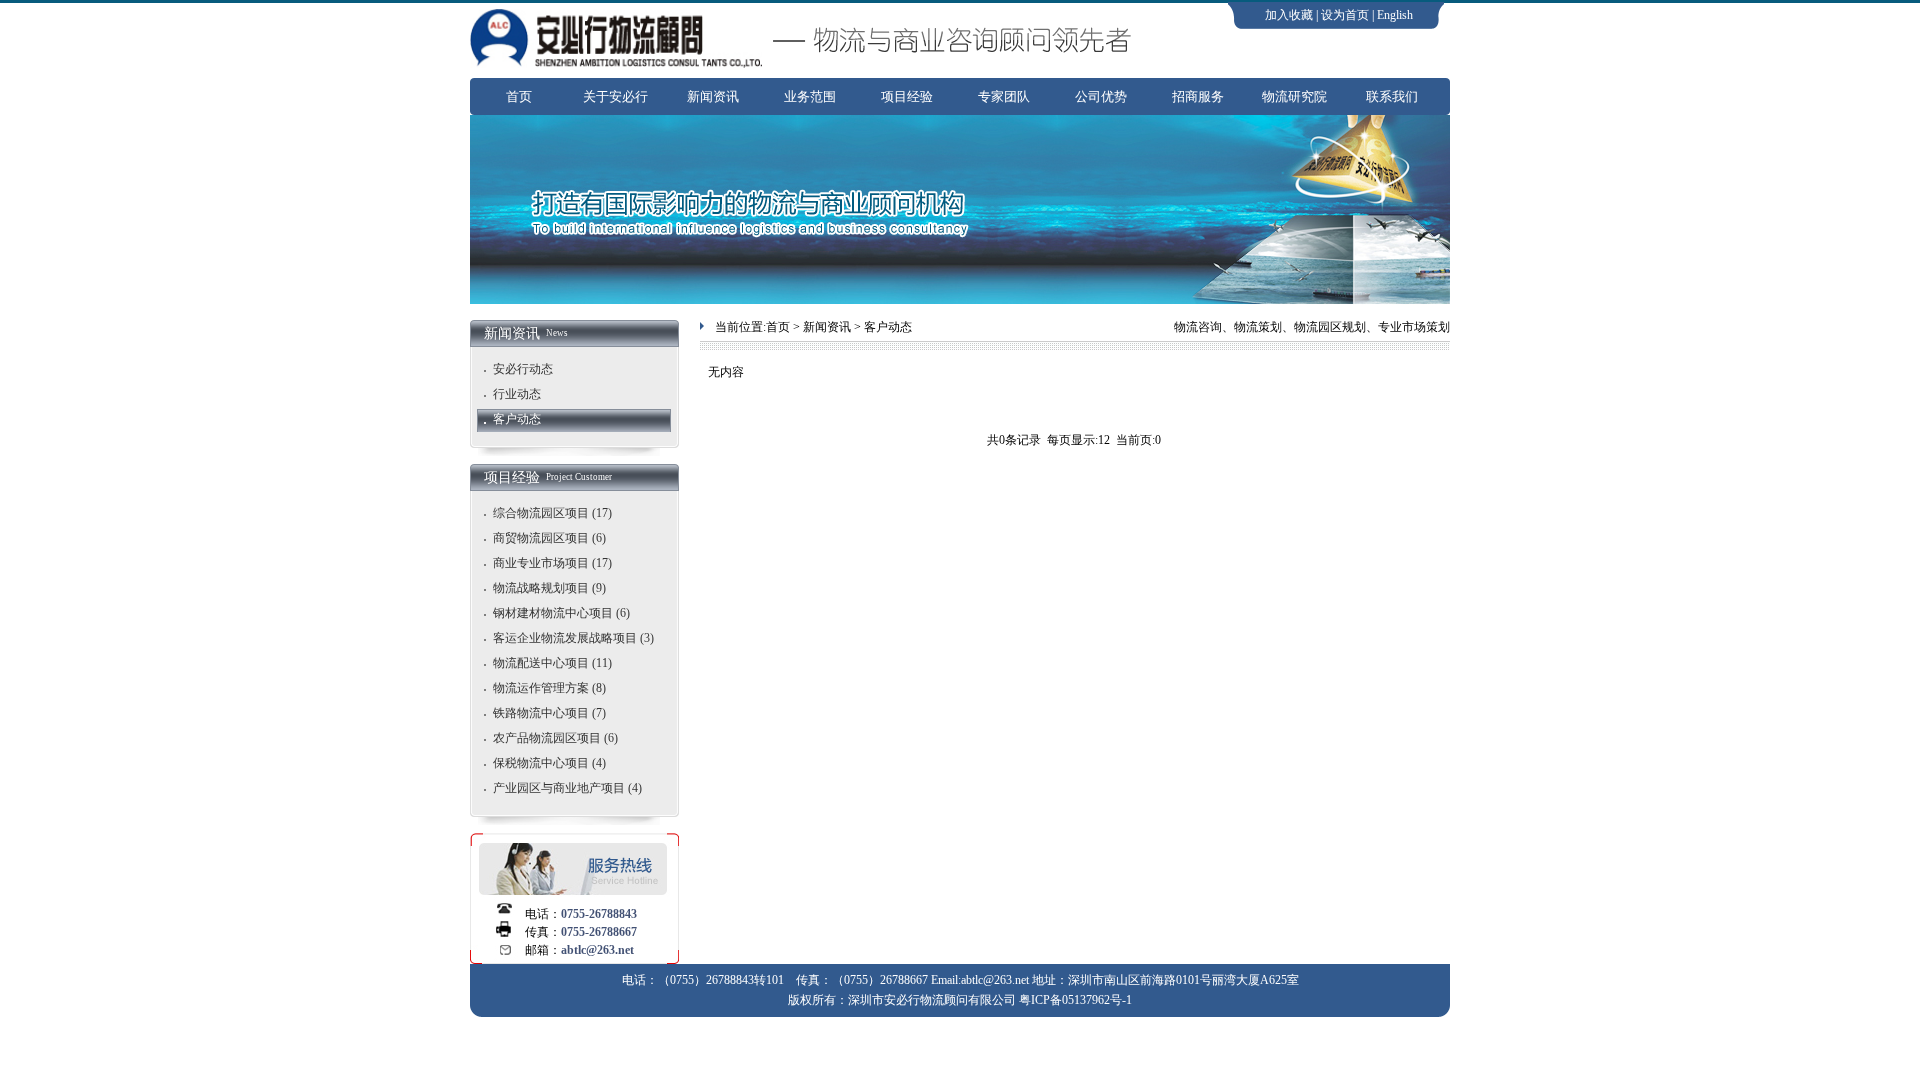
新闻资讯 (713, 96)
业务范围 (810, 96)
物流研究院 (1294, 96)
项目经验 (907, 96)
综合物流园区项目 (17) (552, 513)
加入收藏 (1289, 15)
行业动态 (517, 394)
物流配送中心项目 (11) (552, 663)
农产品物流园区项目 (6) (555, 738)
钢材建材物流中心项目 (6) (561, 613)
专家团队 (1004, 96)
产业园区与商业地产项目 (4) (567, 788)
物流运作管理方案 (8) (549, 688)
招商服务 (1198, 96)
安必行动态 (523, 369)
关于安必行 (615, 96)
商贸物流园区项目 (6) (549, 538)
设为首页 (1345, 15)
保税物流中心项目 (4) (549, 763)
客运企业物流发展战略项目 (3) (573, 638)
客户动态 (517, 419)
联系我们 (1392, 96)
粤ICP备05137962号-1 (1075, 1000)
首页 (519, 96)
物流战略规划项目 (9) (549, 588)
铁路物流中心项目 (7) (549, 713)
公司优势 (1101, 96)
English (1395, 15)
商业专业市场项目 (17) (552, 563)
